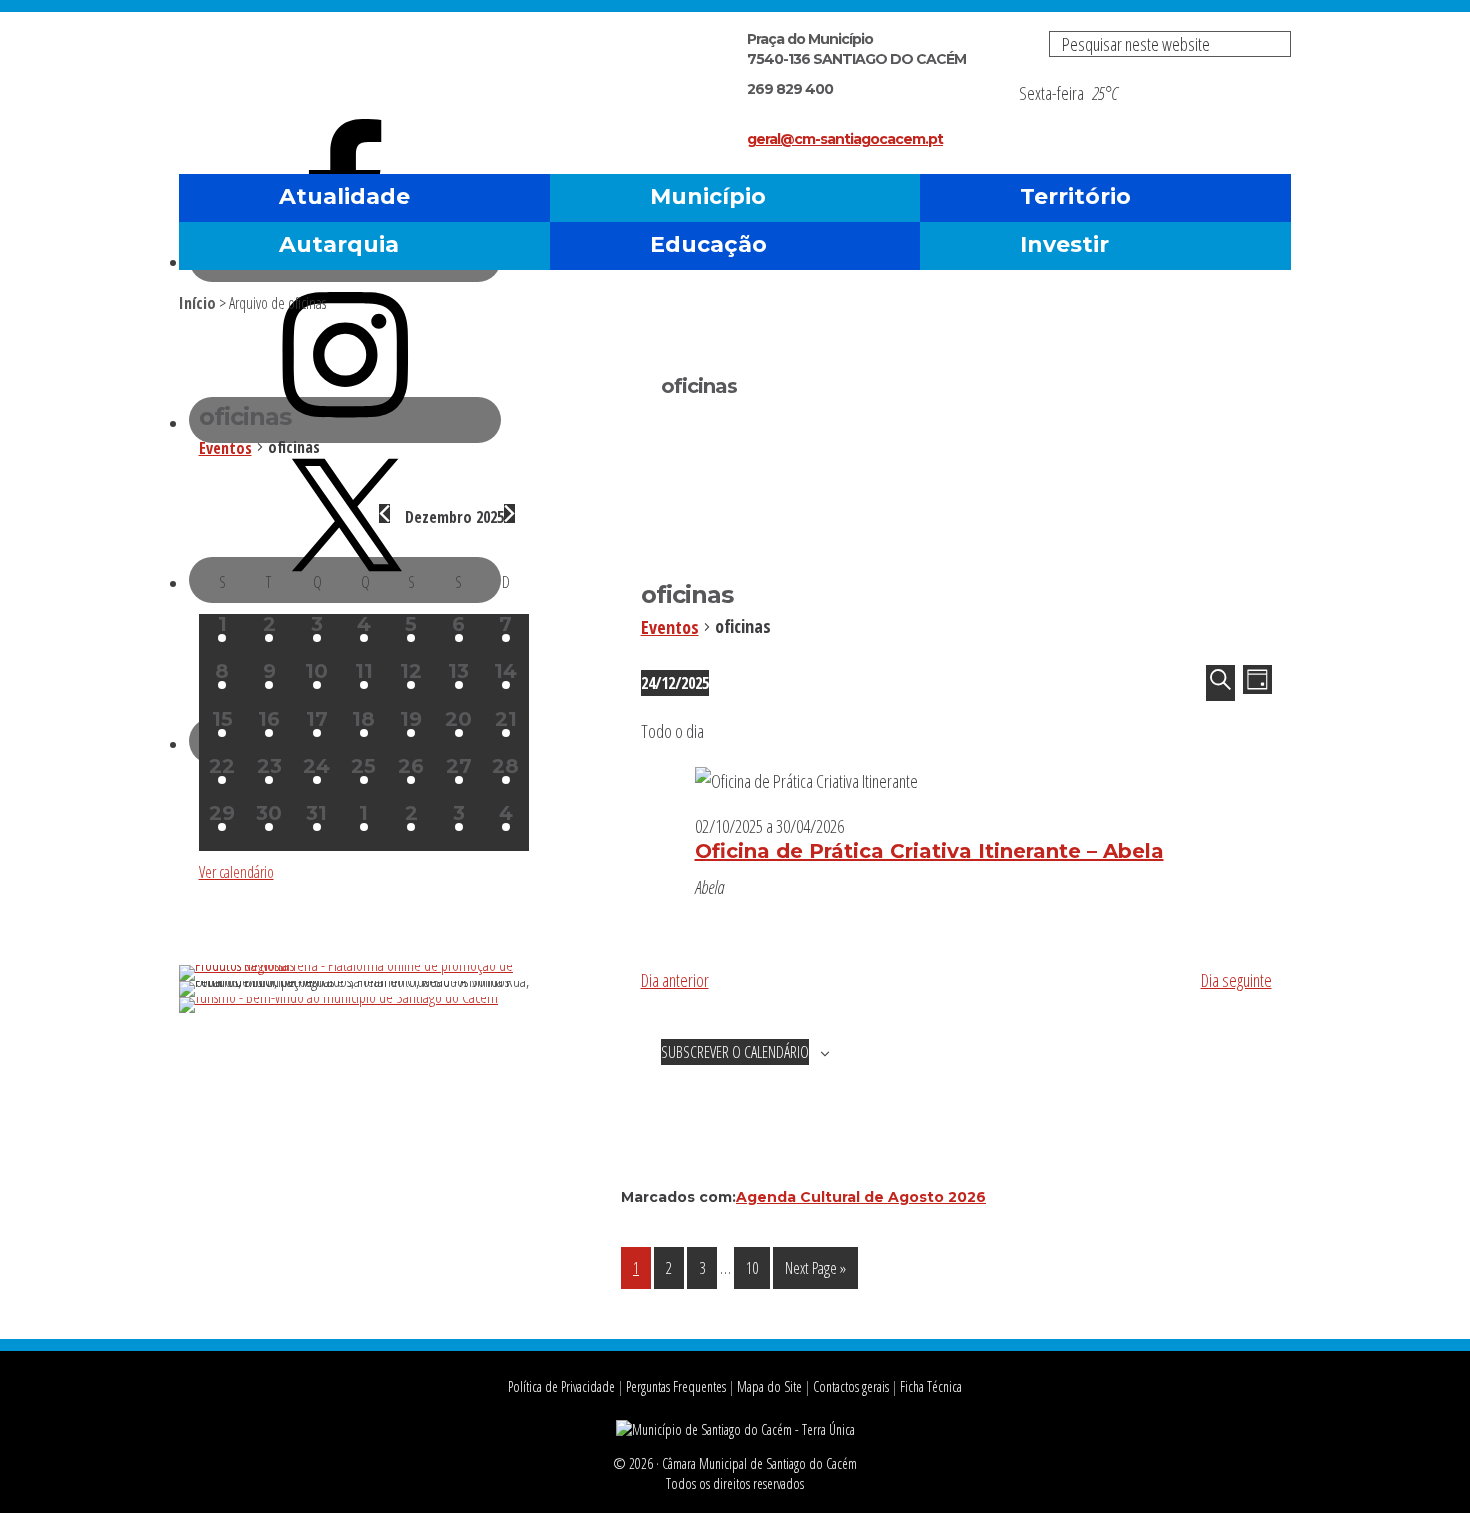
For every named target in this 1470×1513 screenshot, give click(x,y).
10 (757, 1267)
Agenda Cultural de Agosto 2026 (861, 1197)
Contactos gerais (851, 1386)
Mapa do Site (769, 1386)
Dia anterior (675, 980)
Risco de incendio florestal (1266, 113)
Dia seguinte (1236, 980)
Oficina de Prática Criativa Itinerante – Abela (929, 851)
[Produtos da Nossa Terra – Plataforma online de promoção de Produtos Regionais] (364, 965)
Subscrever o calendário (735, 1052)
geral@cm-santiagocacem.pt (845, 139)
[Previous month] (384, 513)
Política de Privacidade (561, 1386)
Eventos (670, 627)
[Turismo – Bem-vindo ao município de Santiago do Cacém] (338, 997)
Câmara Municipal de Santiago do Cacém (413, 64)
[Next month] (509, 513)
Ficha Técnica (931, 1386)
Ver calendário (236, 872)
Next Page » (815, 1272)
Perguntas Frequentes (676, 1386)
